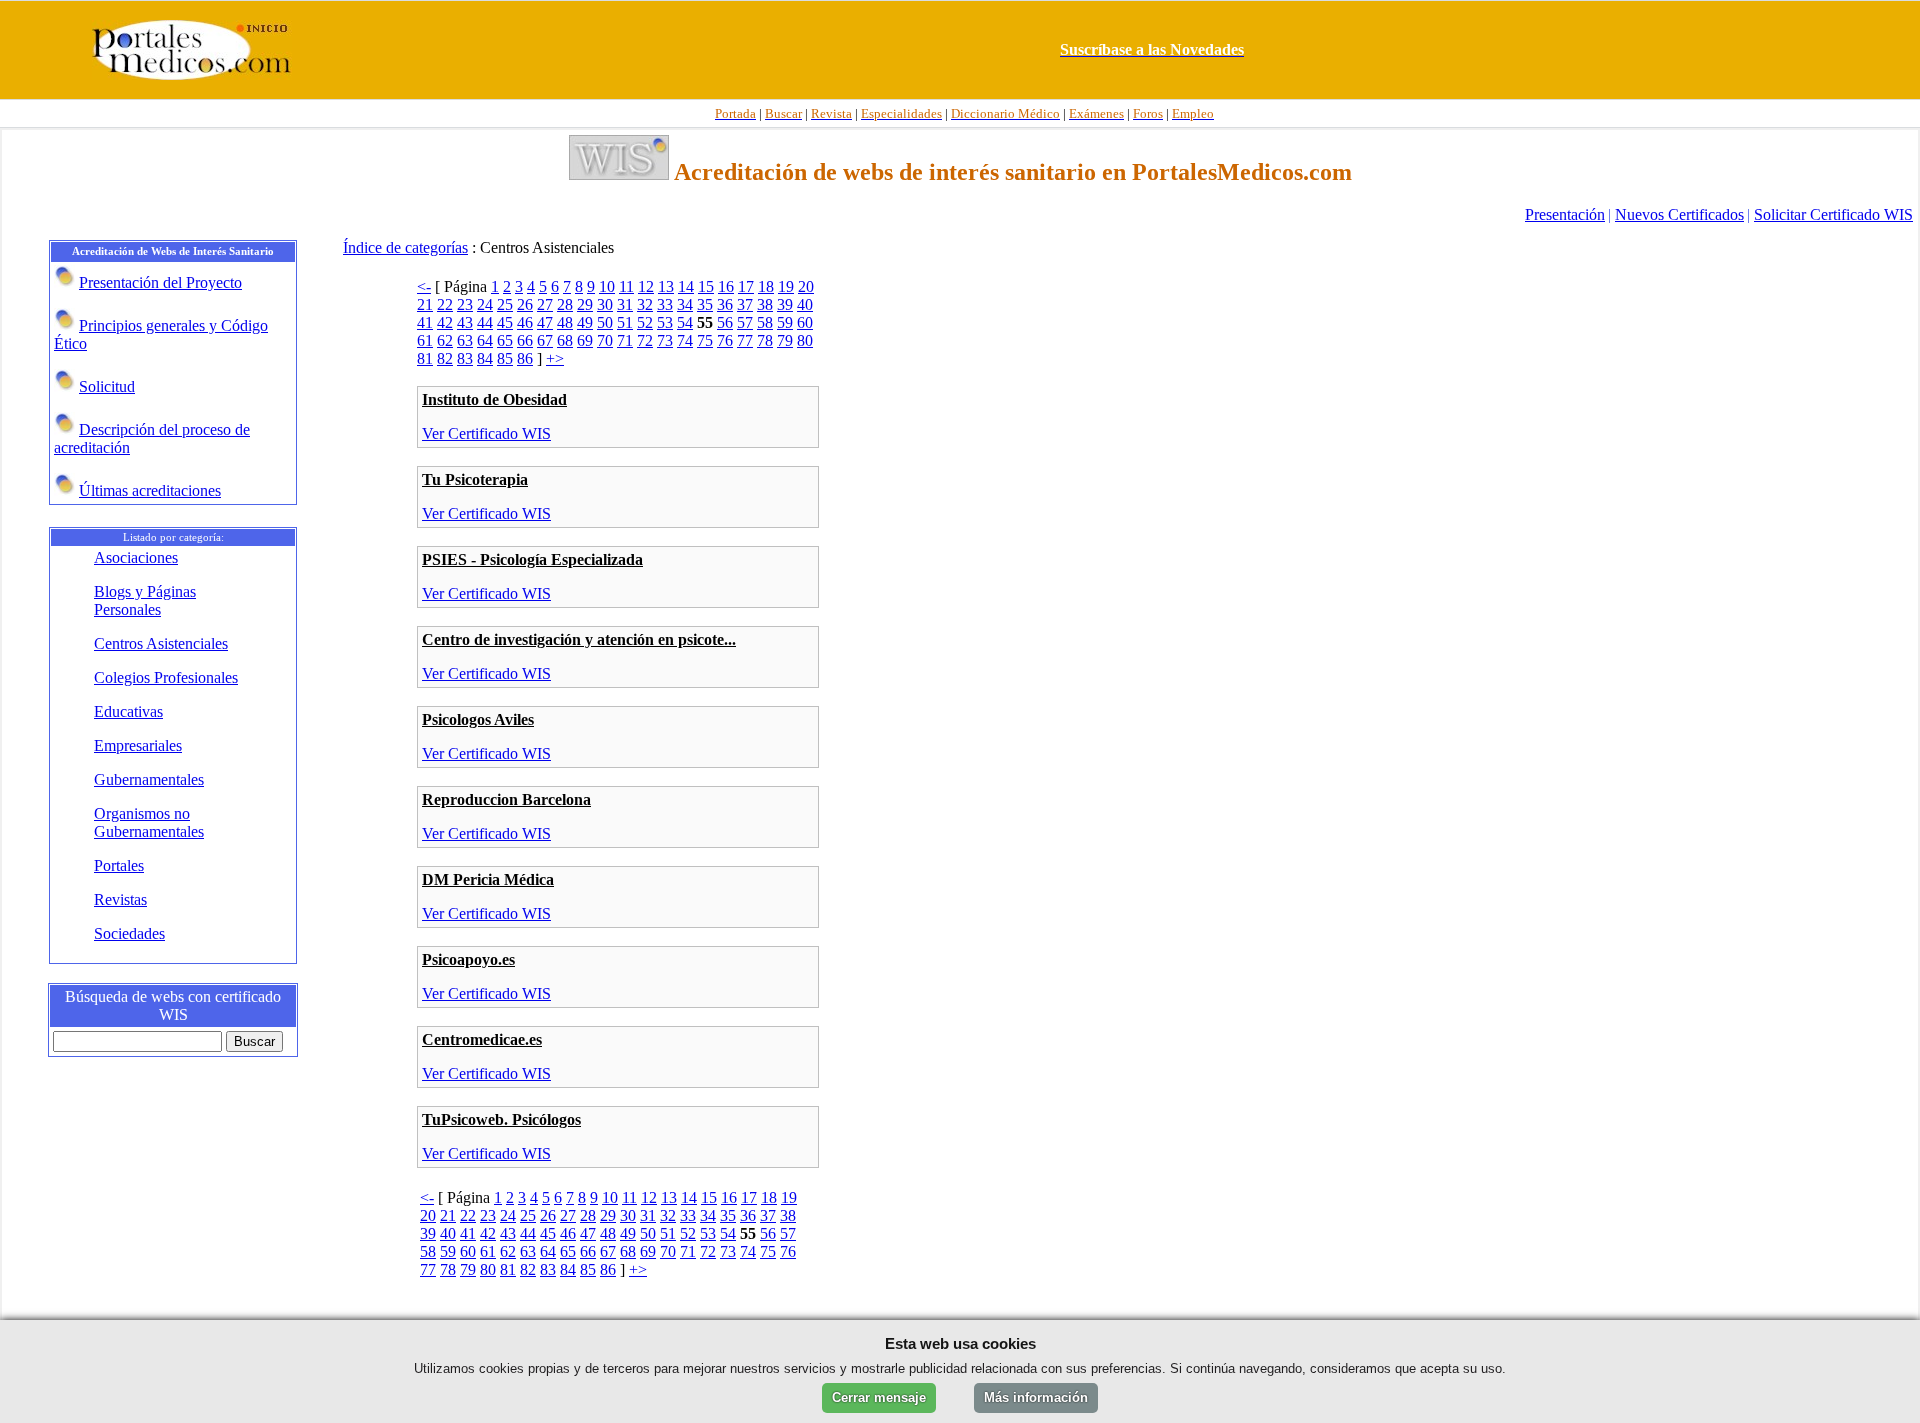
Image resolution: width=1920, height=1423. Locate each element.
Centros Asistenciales (161, 643)
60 (805, 322)
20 (806, 286)
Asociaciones (136, 557)
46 (525, 322)
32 (645, 304)
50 (605, 322)
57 (745, 322)
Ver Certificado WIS (486, 433)
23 (465, 304)
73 (665, 340)
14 (686, 286)
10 (607, 286)
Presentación (1565, 214)
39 (785, 304)
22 (445, 304)
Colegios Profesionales (166, 677)
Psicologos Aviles (478, 719)
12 (646, 286)
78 (765, 340)
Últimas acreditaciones (150, 490)
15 (706, 286)
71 (625, 340)
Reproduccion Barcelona (506, 799)
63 (465, 340)
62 (445, 340)
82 (445, 358)
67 (545, 340)
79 (785, 340)
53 (665, 322)
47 (545, 322)
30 (605, 304)
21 (425, 304)
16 (726, 286)
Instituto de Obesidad (494, 399)
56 (725, 322)
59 (785, 322)
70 (605, 340)
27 (545, 304)
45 (505, 322)
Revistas (120, 899)
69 (585, 340)
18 (766, 286)
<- (424, 286)
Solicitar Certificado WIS (1833, 214)
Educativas (128, 711)
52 (645, 322)
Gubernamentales (149, 779)
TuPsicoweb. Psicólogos (501, 1119)
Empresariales (138, 745)
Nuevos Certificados (1679, 214)
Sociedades (129, 933)
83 (465, 358)
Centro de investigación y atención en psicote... (579, 639)
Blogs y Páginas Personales (145, 600)
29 (585, 304)
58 (765, 322)
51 (625, 322)
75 (705, 340)
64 (485, 340)
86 (525, 358)
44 (485, 322)
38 (765, 304)
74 (685, 340)
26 (525, 304)
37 (745, 304)
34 (685, 304)
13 (666, 286)
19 (786, 286)
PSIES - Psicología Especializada (532, 559)
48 (565, 322)
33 (665, 304)
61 (425, 340)
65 (505, 340)
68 (565, 340)
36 (725, 304)
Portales (119, 865)
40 (805, 304)
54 (685, 322)
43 (465, 322)
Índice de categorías (405, 247)
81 (425, 358)
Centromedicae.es (482, 1039)
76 (725, 340)
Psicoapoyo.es (468, 959)
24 (485, 304)
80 (805, 340)
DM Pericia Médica (488, 879)
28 (565, 304)
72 (645, 340)
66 (525, 340)
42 (445, 322)
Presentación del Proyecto (160, 282)
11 (626, 286)
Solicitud (107, 386)
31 (625, 304)
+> (555, 358)
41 (425, 322)
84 (485, 358)
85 (505, 358)
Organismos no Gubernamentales (149, 822)
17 (746, 286)
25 (505, 304)
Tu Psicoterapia (475, 479)
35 (705, 304)
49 (585, 322)
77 (745, 340)
